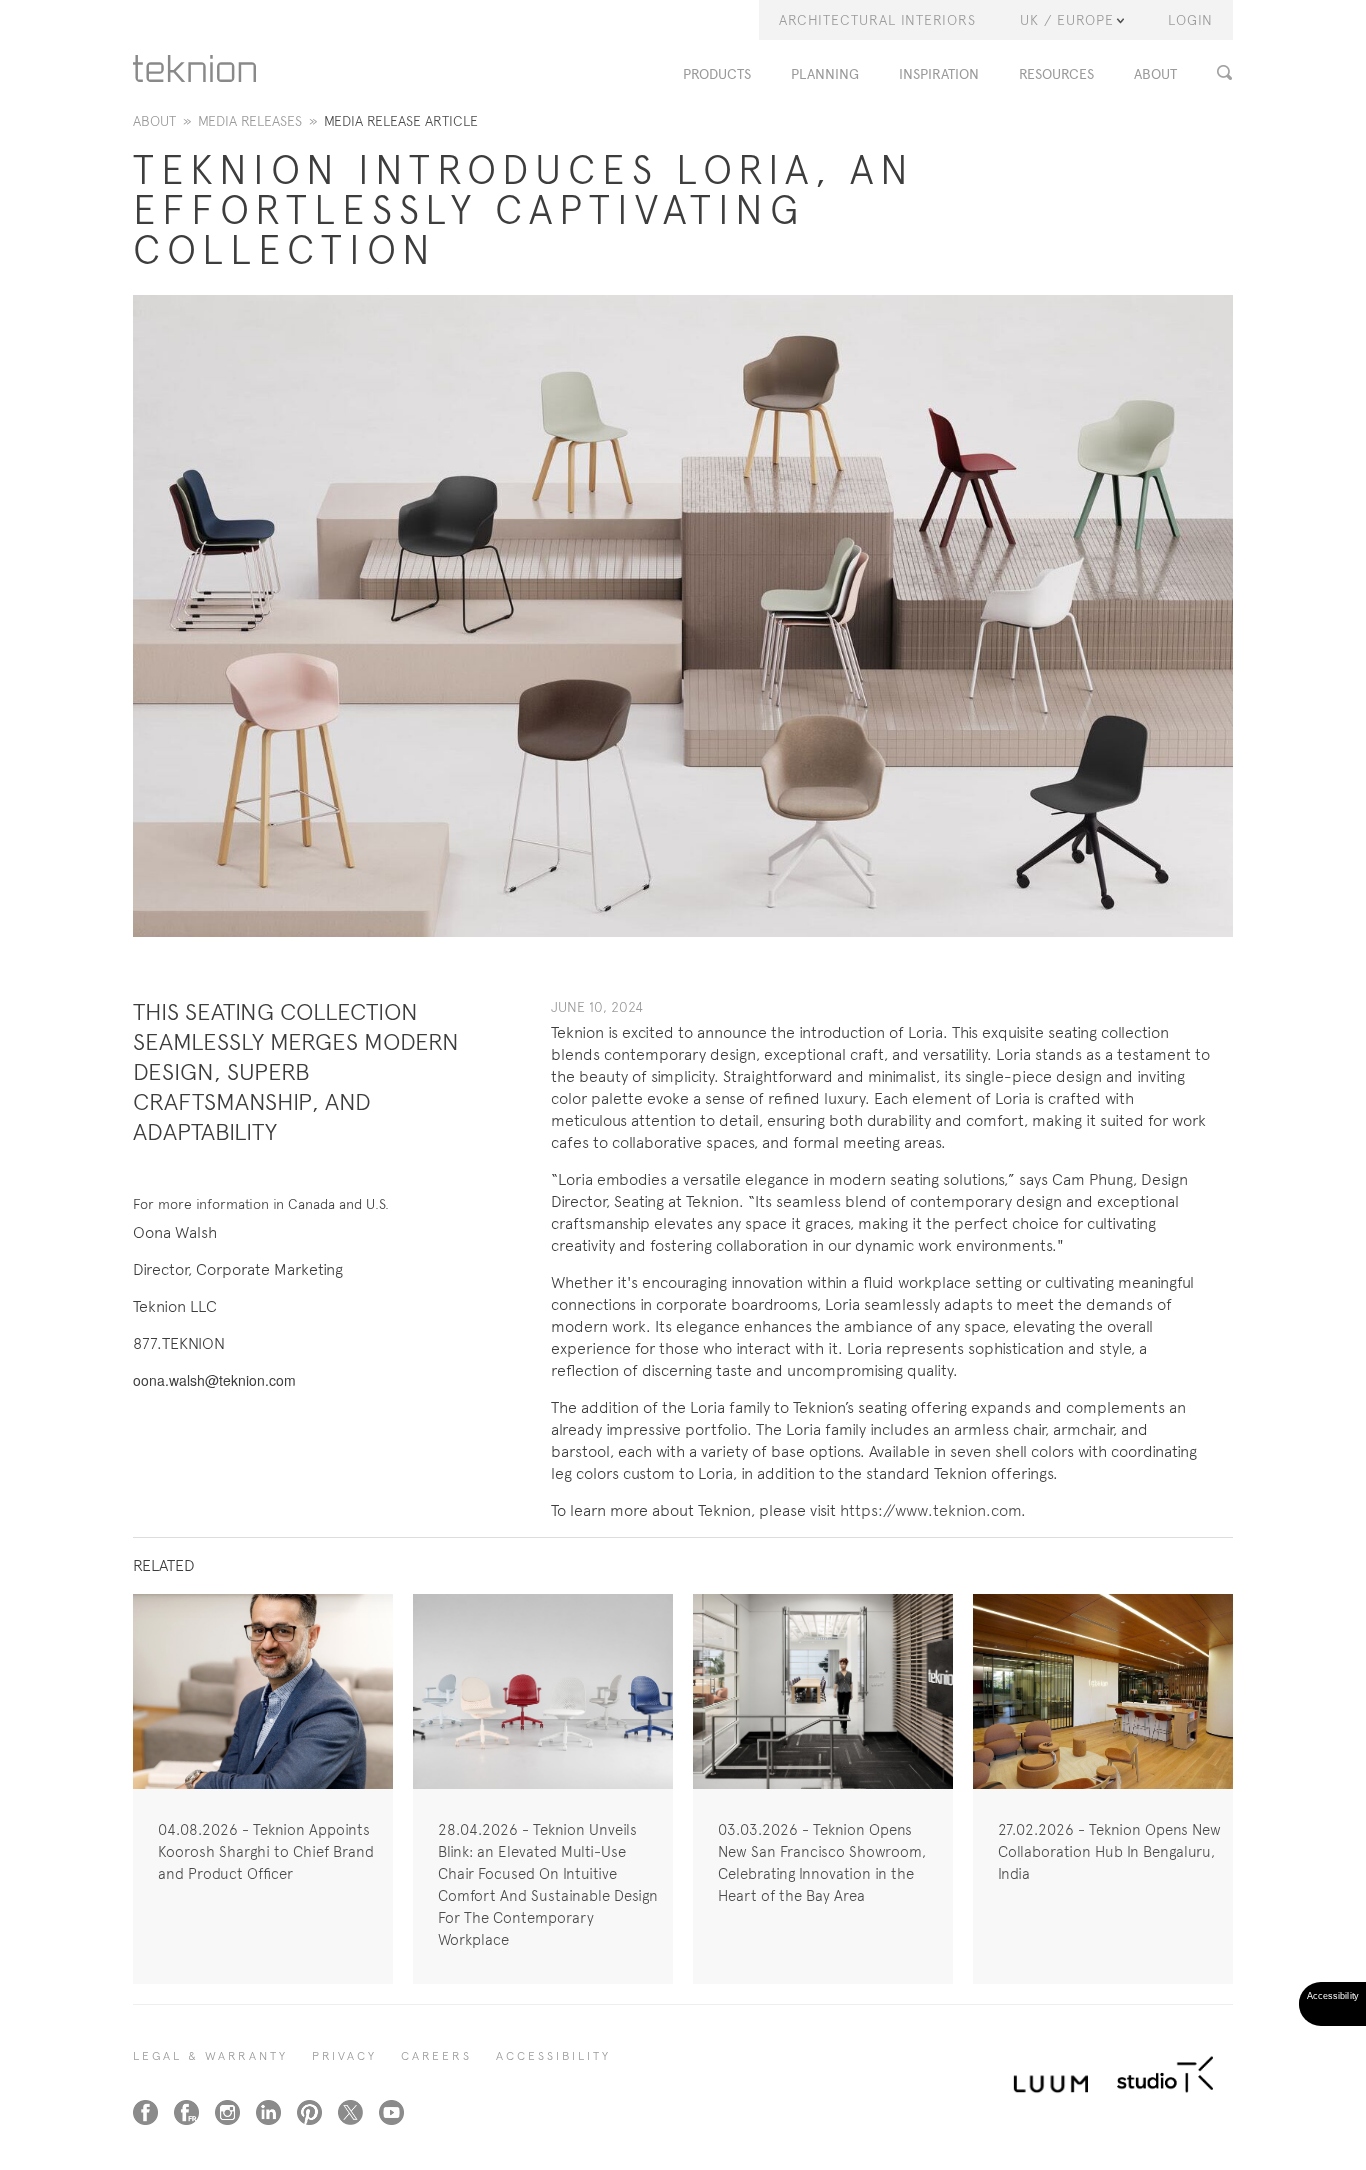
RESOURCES (1056, 74)
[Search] (1230, 72)
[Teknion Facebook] (145, 2112)
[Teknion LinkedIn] (268, 2112)
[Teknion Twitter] (350, 2112)
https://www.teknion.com (930, 1510)
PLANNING (825, 74)
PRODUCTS (717, 74)
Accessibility (553, 2056)
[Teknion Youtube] (391, 2112)
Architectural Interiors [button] (877, 20)
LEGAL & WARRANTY (210, 2056)
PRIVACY (344, 2056)
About (154, 121)
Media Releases (250, 121)
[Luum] (1045, 2072)
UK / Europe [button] (1067, 20)
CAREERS (436, 2056)
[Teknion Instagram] (227, 2112)
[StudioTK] (1165, 2072)
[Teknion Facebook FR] (186, 2112)
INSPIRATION (939, 74)
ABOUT (1155, 74)
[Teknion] (194, 68)
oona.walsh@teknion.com (214, 1380)
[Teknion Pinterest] (309, 2112)
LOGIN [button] (1190, 20)
